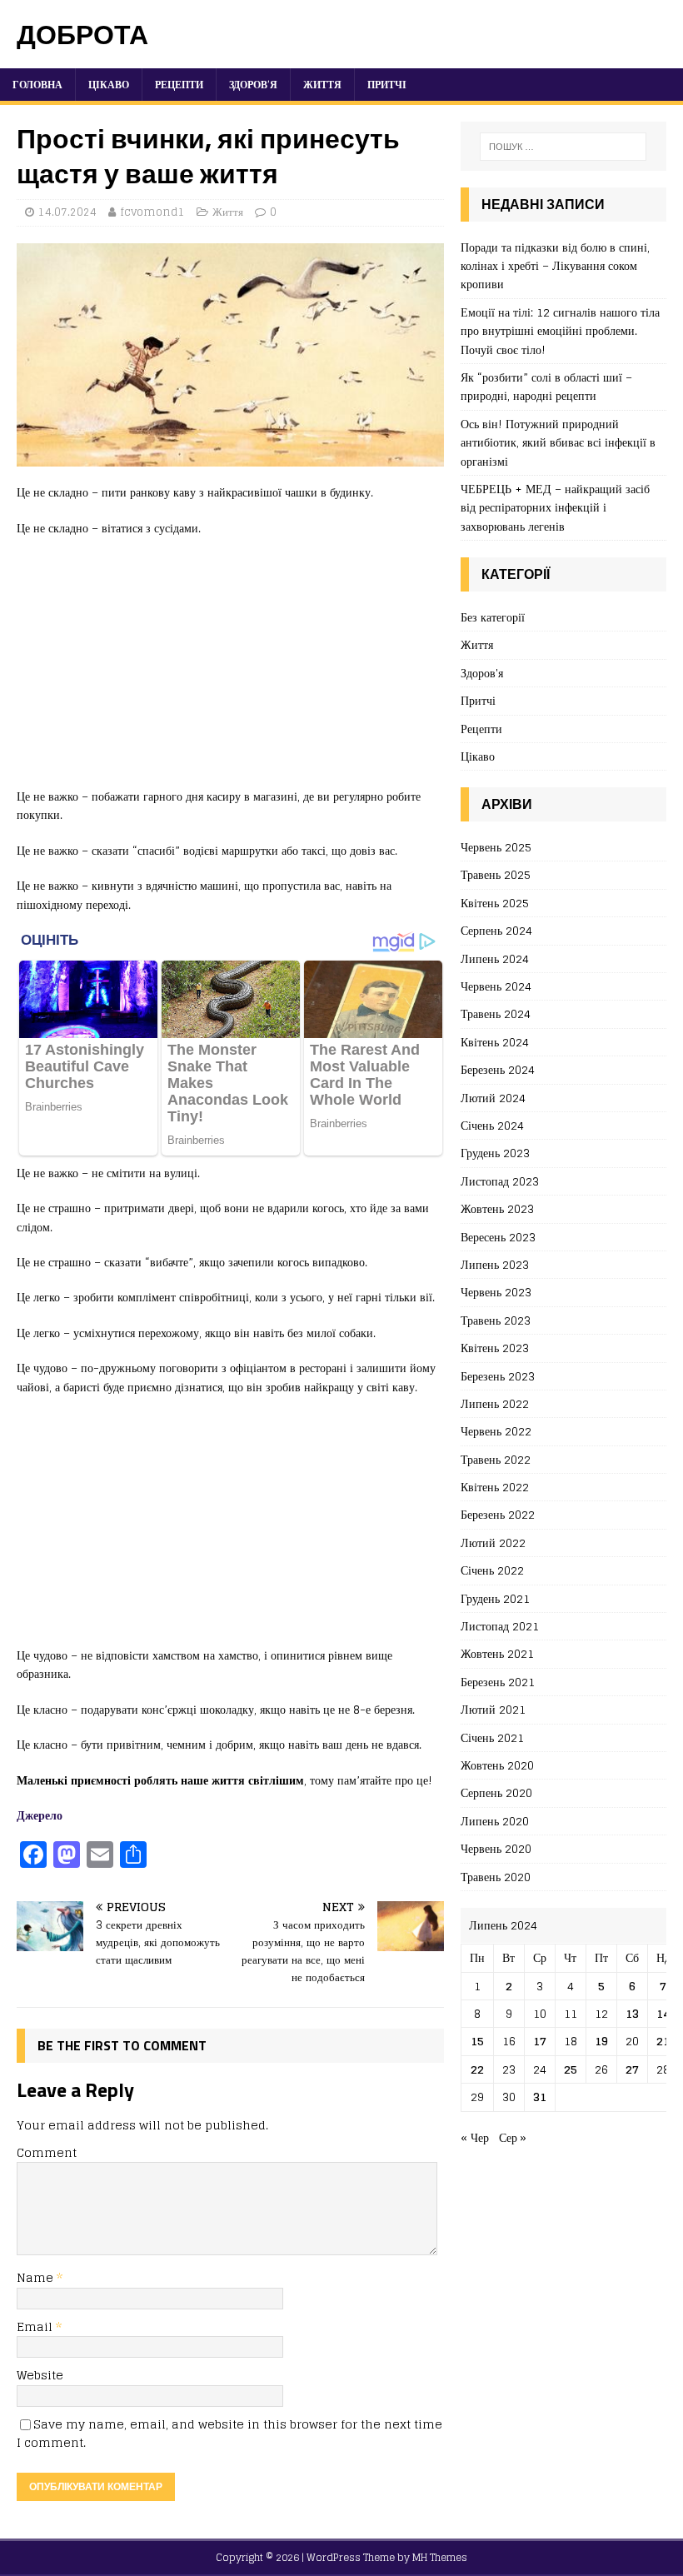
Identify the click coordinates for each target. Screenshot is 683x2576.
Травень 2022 (496, 1459)
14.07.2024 (67, 212)
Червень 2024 (496, 986)
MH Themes (440, 2557)
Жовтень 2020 (497, 1765)
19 (601, 2041)
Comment (47, 2152)
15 (477, 2041)
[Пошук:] (563, 147)
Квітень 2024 (495, 1042)
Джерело (40, 1815)
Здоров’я (253, 85)
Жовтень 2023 (497, 1208)
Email (36, 2326)
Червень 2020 (496, 1848)
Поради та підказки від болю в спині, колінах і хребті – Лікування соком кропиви (555, 266)
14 (663, 2013)
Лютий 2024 (493, 1098)
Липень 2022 (495, 1403)
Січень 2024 (492, 1125)
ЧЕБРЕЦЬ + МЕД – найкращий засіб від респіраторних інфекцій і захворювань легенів (555, 507)
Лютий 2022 (493, 1543)
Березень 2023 (498, 1376)
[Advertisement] (230, 671)
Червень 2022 (496, 1431)
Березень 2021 (498, 1682)
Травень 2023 (496, 1320)
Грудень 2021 (495, 1598)
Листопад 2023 (500, 1181)
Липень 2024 (495, 959)
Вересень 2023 (498, 1237)
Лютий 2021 (493, 1709)
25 (571, 2069)
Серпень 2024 (496, 930)
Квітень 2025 (495, 903)
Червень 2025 (496, 848)
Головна (37, 85)
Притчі (387, 85)
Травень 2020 (496, 1877)
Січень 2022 (492, 1570)
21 (663, 2041)
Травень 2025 (496, 874)
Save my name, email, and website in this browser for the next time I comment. (229, 2433)
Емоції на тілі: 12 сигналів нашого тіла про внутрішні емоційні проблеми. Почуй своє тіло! (560, 331)
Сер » (513, 2137)
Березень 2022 (498, 1514)
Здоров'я (482, 673)
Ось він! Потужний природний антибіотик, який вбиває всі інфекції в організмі (558, 442)
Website (40, 2375)
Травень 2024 (496, 1013)
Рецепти (179, 85)
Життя (322, 85)
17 (540, 2041)
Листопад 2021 (500, 1626)
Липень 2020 (495, 1821)
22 (477, 2069)
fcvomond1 (152, 212)
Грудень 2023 (495, 1153)
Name (37, 2277)
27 (632, 2069)
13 (632, 2013)
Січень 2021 (492, 1737)
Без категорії (493, 618)
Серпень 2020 (496, 1792)
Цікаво (109, 85)
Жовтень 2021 (497, 1653)
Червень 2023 (496, 1292)
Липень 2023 (495, 1264)
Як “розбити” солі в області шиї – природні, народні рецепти (546, 386)
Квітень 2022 (495, 1487)
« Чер (475, 2137)
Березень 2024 (498, 1069)
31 (540, 2097)
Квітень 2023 (495, 1348)
